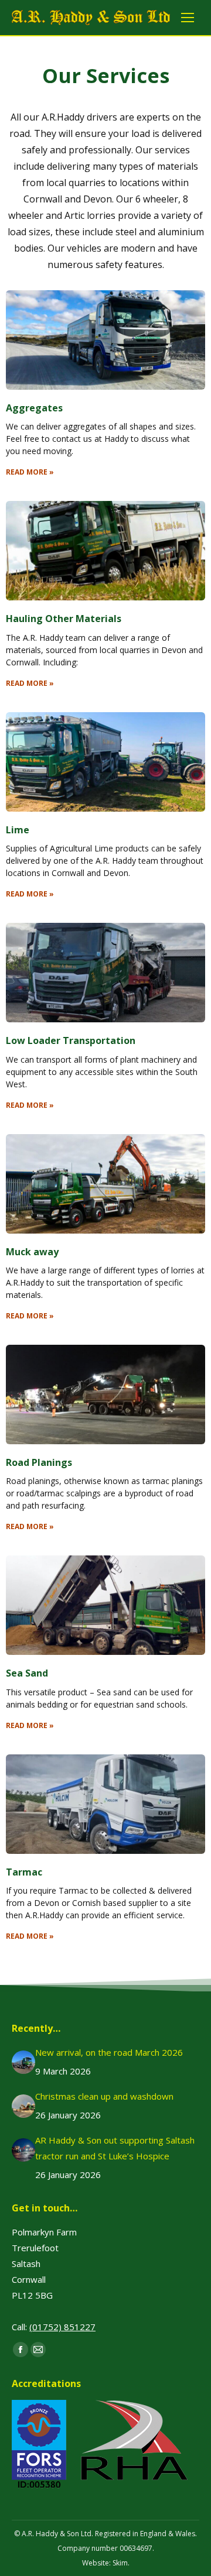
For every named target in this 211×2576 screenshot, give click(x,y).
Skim (120, 2563)
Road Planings (39, 1462)
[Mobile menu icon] (188, 18)
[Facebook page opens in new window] (21, 2350)
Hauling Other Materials (64, 619)
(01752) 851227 (62, 2327)
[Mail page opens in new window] (38, 2350)
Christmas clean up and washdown (104, 2096)
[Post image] (23, 2062)
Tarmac (24, 1872)
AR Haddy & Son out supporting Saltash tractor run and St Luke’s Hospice (115, 2148)
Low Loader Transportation (71, 1040)
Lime (18, 830)
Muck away (32, 1252)
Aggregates (34, 408)
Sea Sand (27, 1673)
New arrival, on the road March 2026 (109, 2052)
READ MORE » (30, 472)
